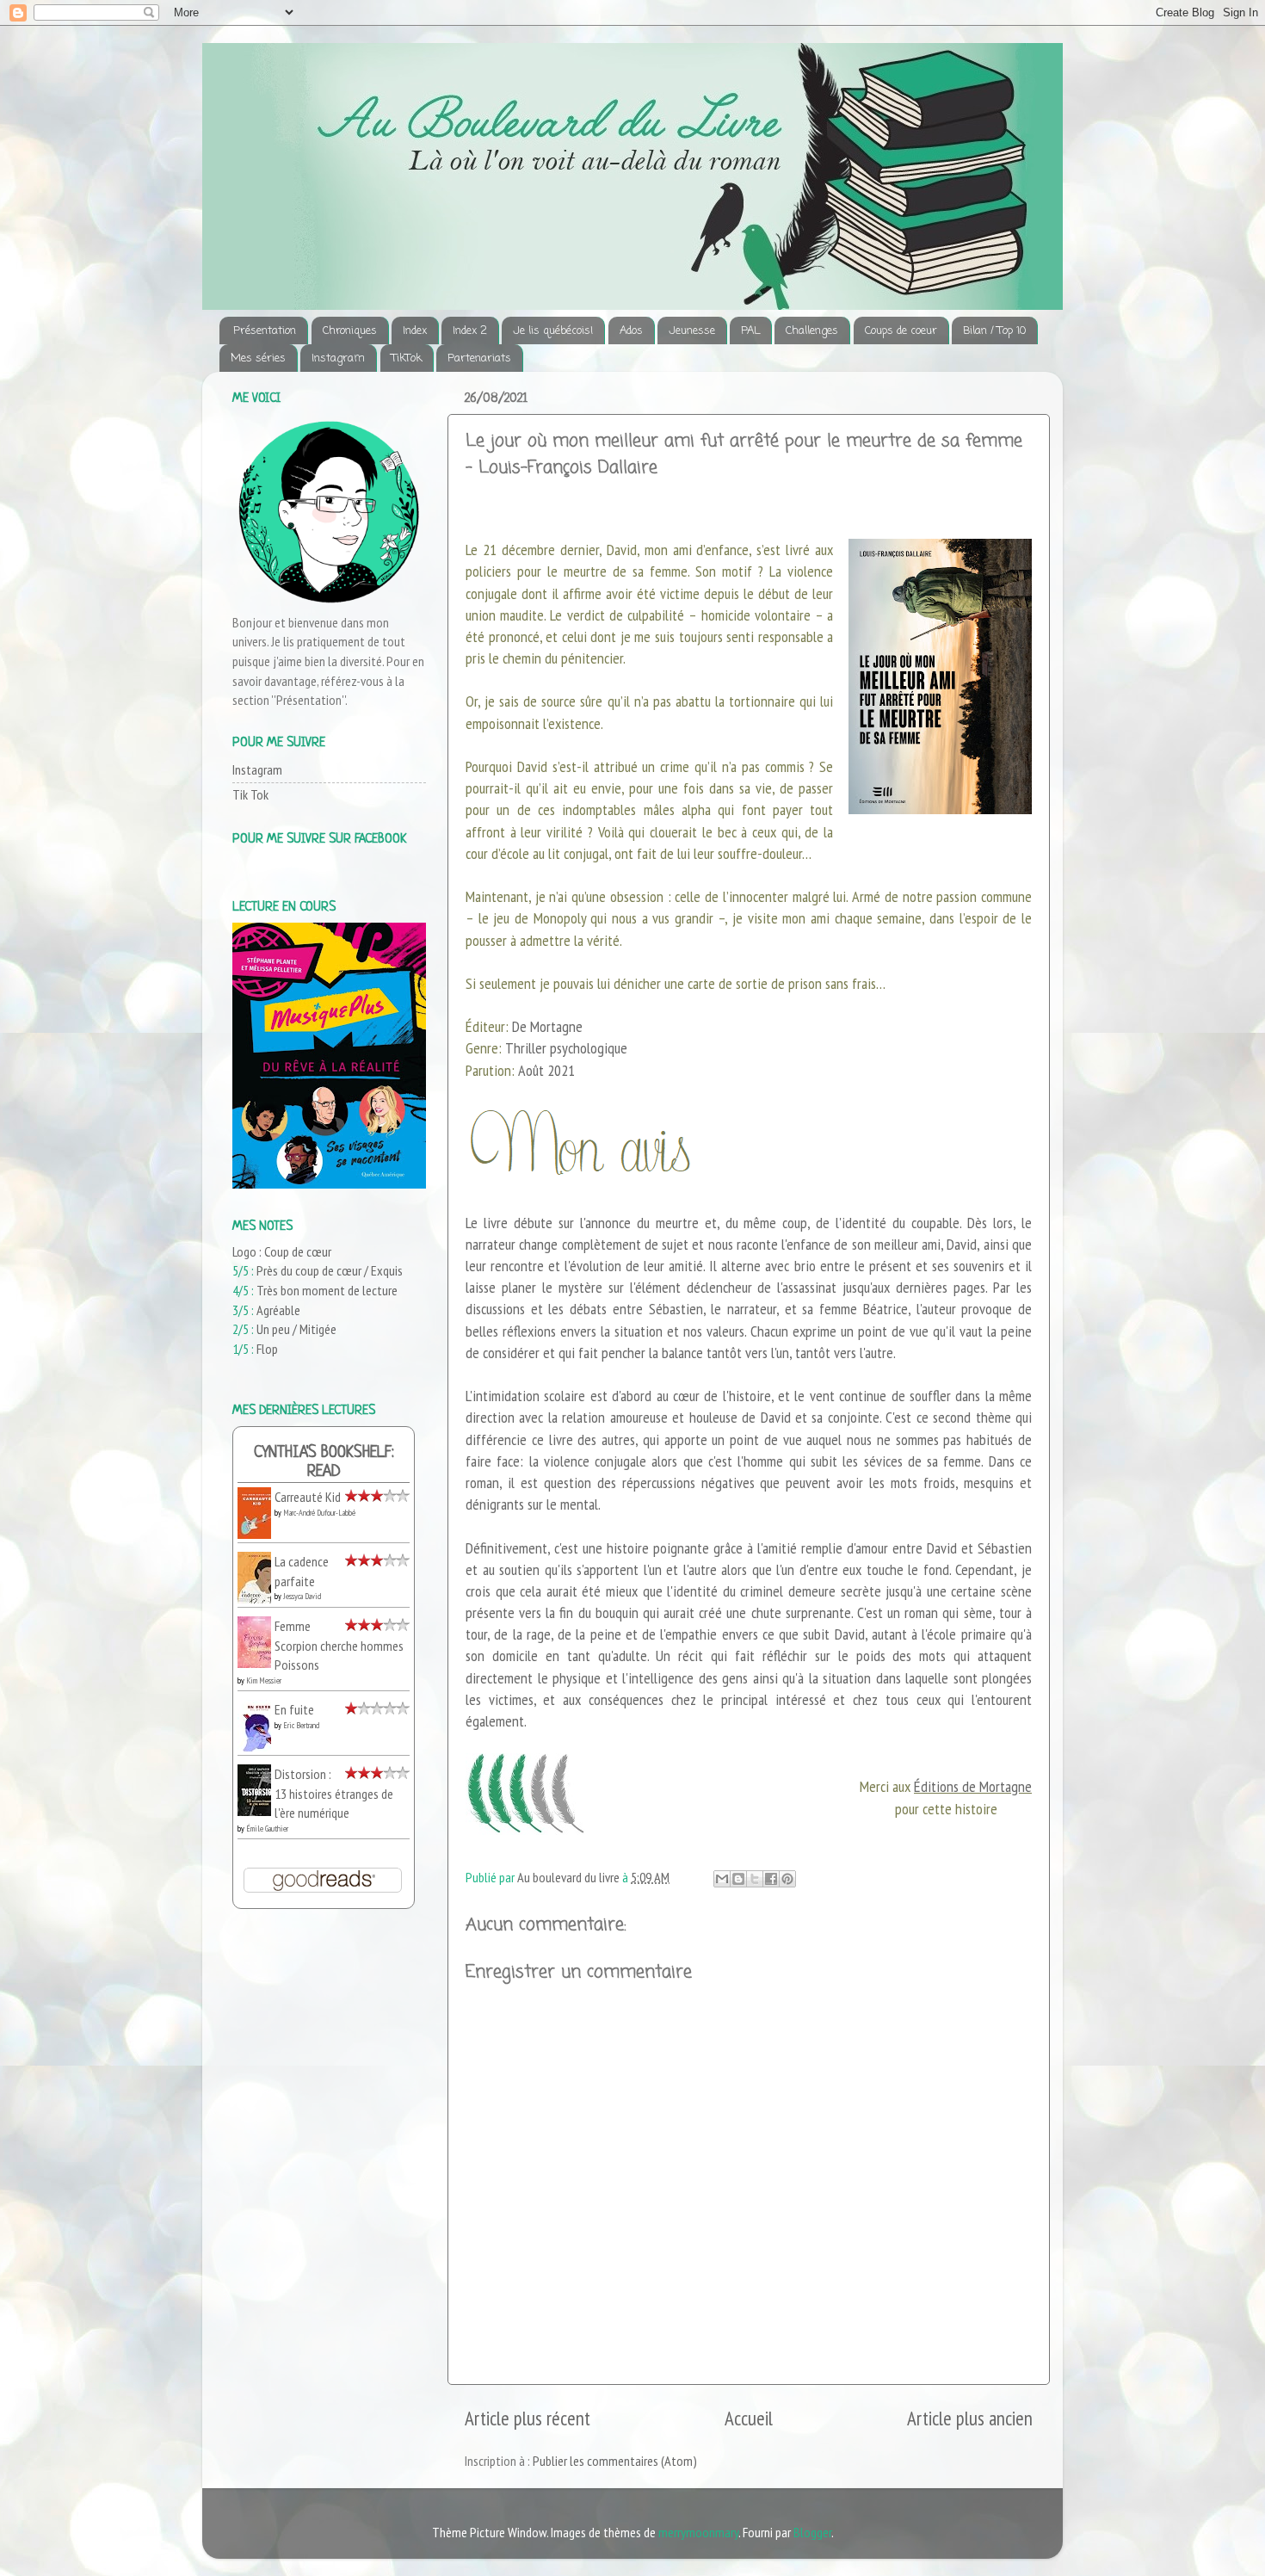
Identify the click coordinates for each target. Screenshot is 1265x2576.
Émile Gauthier (267, 1829)
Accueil (749, 2418)
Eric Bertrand (301, 1725)
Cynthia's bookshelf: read (324, 1463)
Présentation (265, 331)
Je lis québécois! (553, 331)
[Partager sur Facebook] (771, 1879)
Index (415, 331)
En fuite (294, 1709)
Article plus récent (528, 2418)
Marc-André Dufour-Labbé (319, 1513)
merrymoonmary (698, 2532)
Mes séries (258, 358)
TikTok (407, 358)
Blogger (812, 2532)
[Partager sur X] (755, 1879)
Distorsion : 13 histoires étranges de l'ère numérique (334, 1793)
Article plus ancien (970, 2418)
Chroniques (350, 331)
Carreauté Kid (308, 1497)
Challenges (812, 331)
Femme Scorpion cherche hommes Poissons (339, 1645)
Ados (631, 331)
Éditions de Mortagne (973, 1786)
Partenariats (479, 358)
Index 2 (470, 331)
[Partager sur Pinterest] (787, 1879)
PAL (750, 331)
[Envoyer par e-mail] (722, 1879)
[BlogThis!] (738, 1879)
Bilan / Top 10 (994, 331)
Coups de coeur (901, 331)
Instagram (338, 358)
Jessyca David (302, 1596)
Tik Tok (250, 794)
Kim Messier (264, 1680)
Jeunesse (692, 331)
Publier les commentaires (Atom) (615, 2461)
